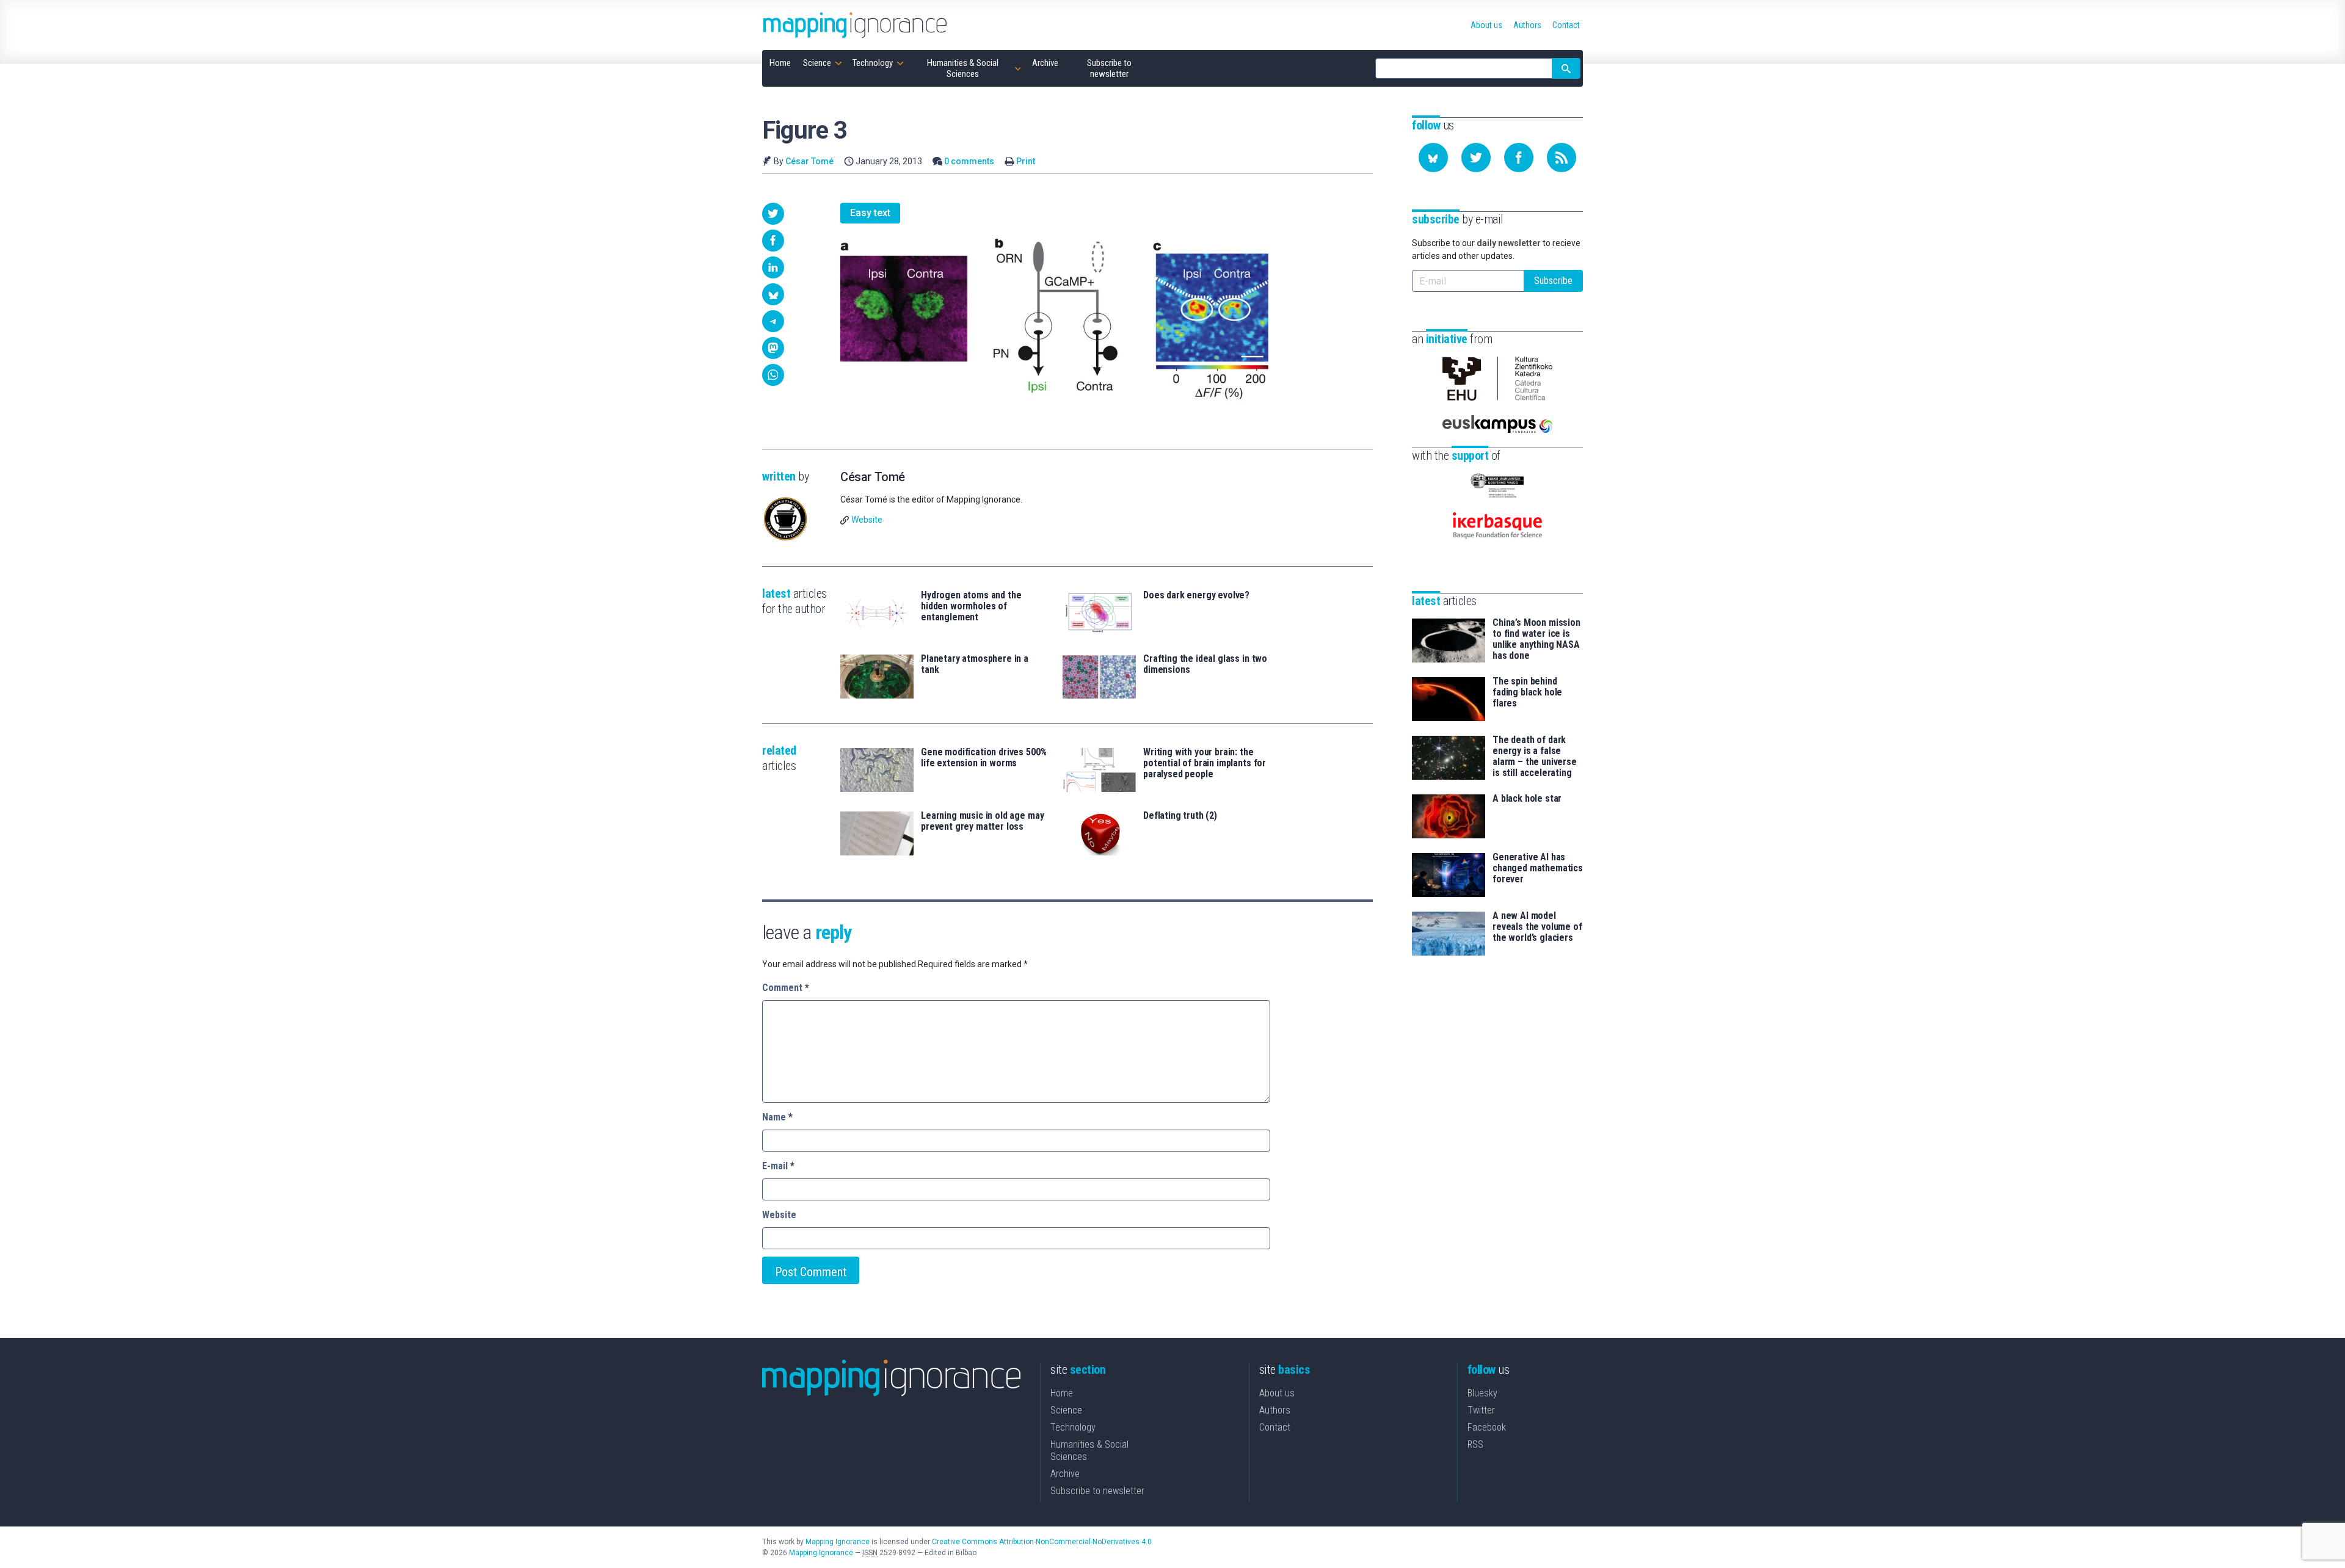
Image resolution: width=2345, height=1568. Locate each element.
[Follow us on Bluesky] (1433, 158)
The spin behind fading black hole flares (1527, 692)
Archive (1065, 1474)
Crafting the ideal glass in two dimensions (1205, 664)
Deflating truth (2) (1180, 816)
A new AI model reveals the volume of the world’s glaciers (1537, 927)
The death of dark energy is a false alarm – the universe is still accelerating (1535, 757)
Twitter (1481, 1410)
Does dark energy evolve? (1196, 595)
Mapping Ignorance (838, 1542)
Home (1062, 1393)
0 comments (969, 161)
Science (1066, 1410)
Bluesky (1482, 1393)
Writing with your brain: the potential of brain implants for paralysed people (1205, 763)
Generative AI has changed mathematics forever (1538, 868)
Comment (786, 988)
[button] (773, 214)
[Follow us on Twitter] (1476, 158)
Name (777, 1117)
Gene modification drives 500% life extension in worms (983, 758)
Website (867, 520)
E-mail (778, 1166)
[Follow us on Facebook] (1519, 158)
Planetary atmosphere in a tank (975, 664)
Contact (1275, 1427)
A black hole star (1527, 799)
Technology (1073, 1427)
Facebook (1487, 1427)
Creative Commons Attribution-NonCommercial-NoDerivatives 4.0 (1042, 1542)
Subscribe (1553, 281)
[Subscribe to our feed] (1562, 158)
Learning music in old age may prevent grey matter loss (982, 821)
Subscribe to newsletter (1097, 1491)
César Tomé (809, 161)
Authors (1275, 1410)
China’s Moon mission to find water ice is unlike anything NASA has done (1536, 639)
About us (1277, 1393)
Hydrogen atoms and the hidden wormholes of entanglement (971, 606)
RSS (1475, 1444)
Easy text (870, 213)
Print (1026, 161)
